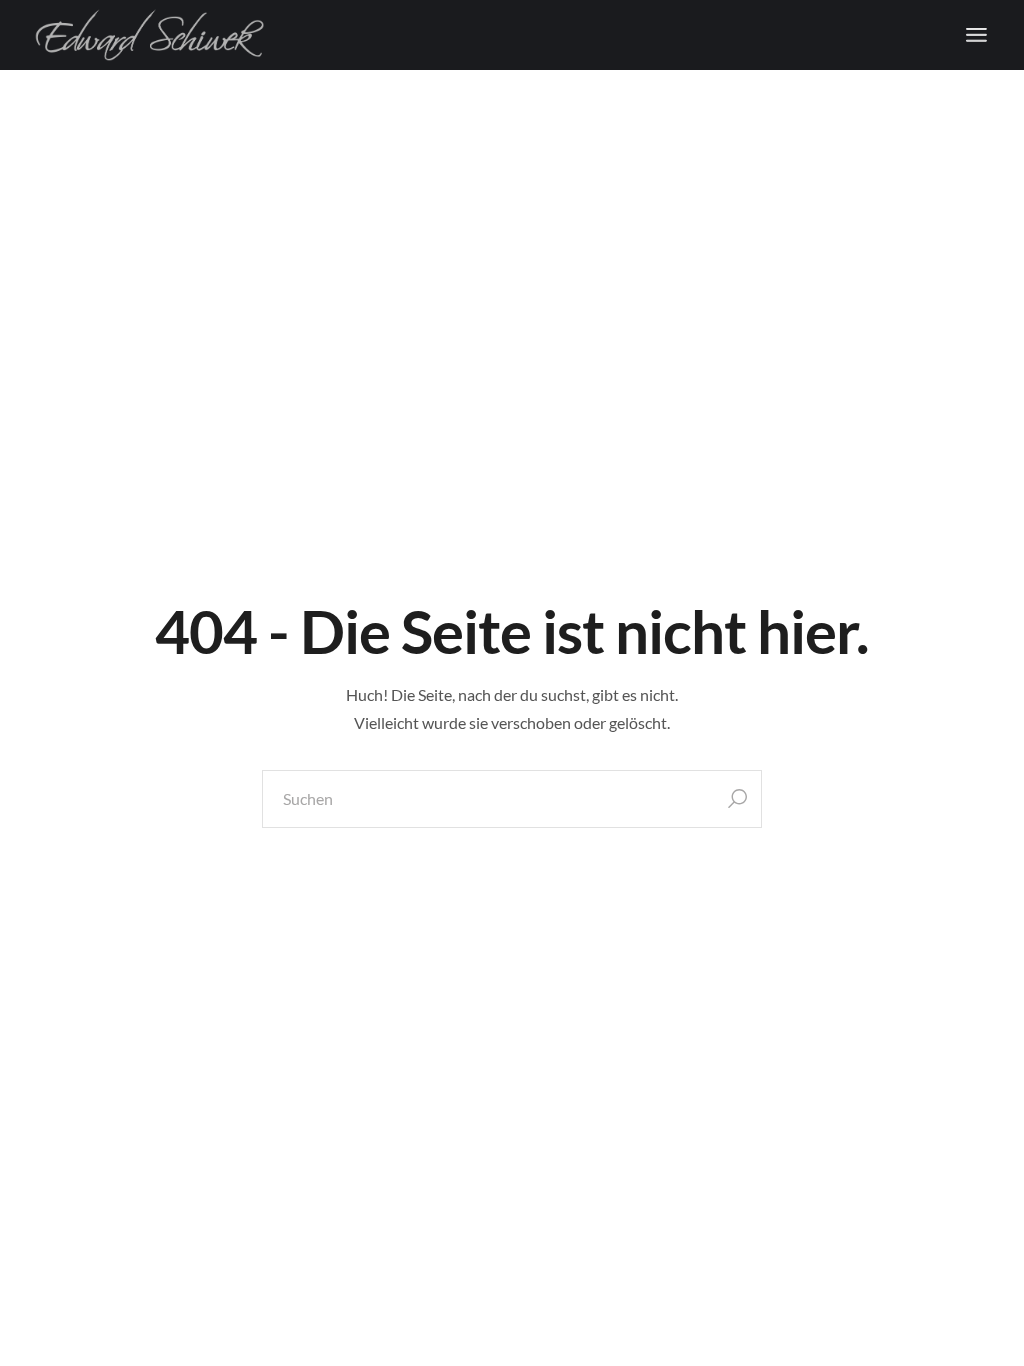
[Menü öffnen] (976, 35)
